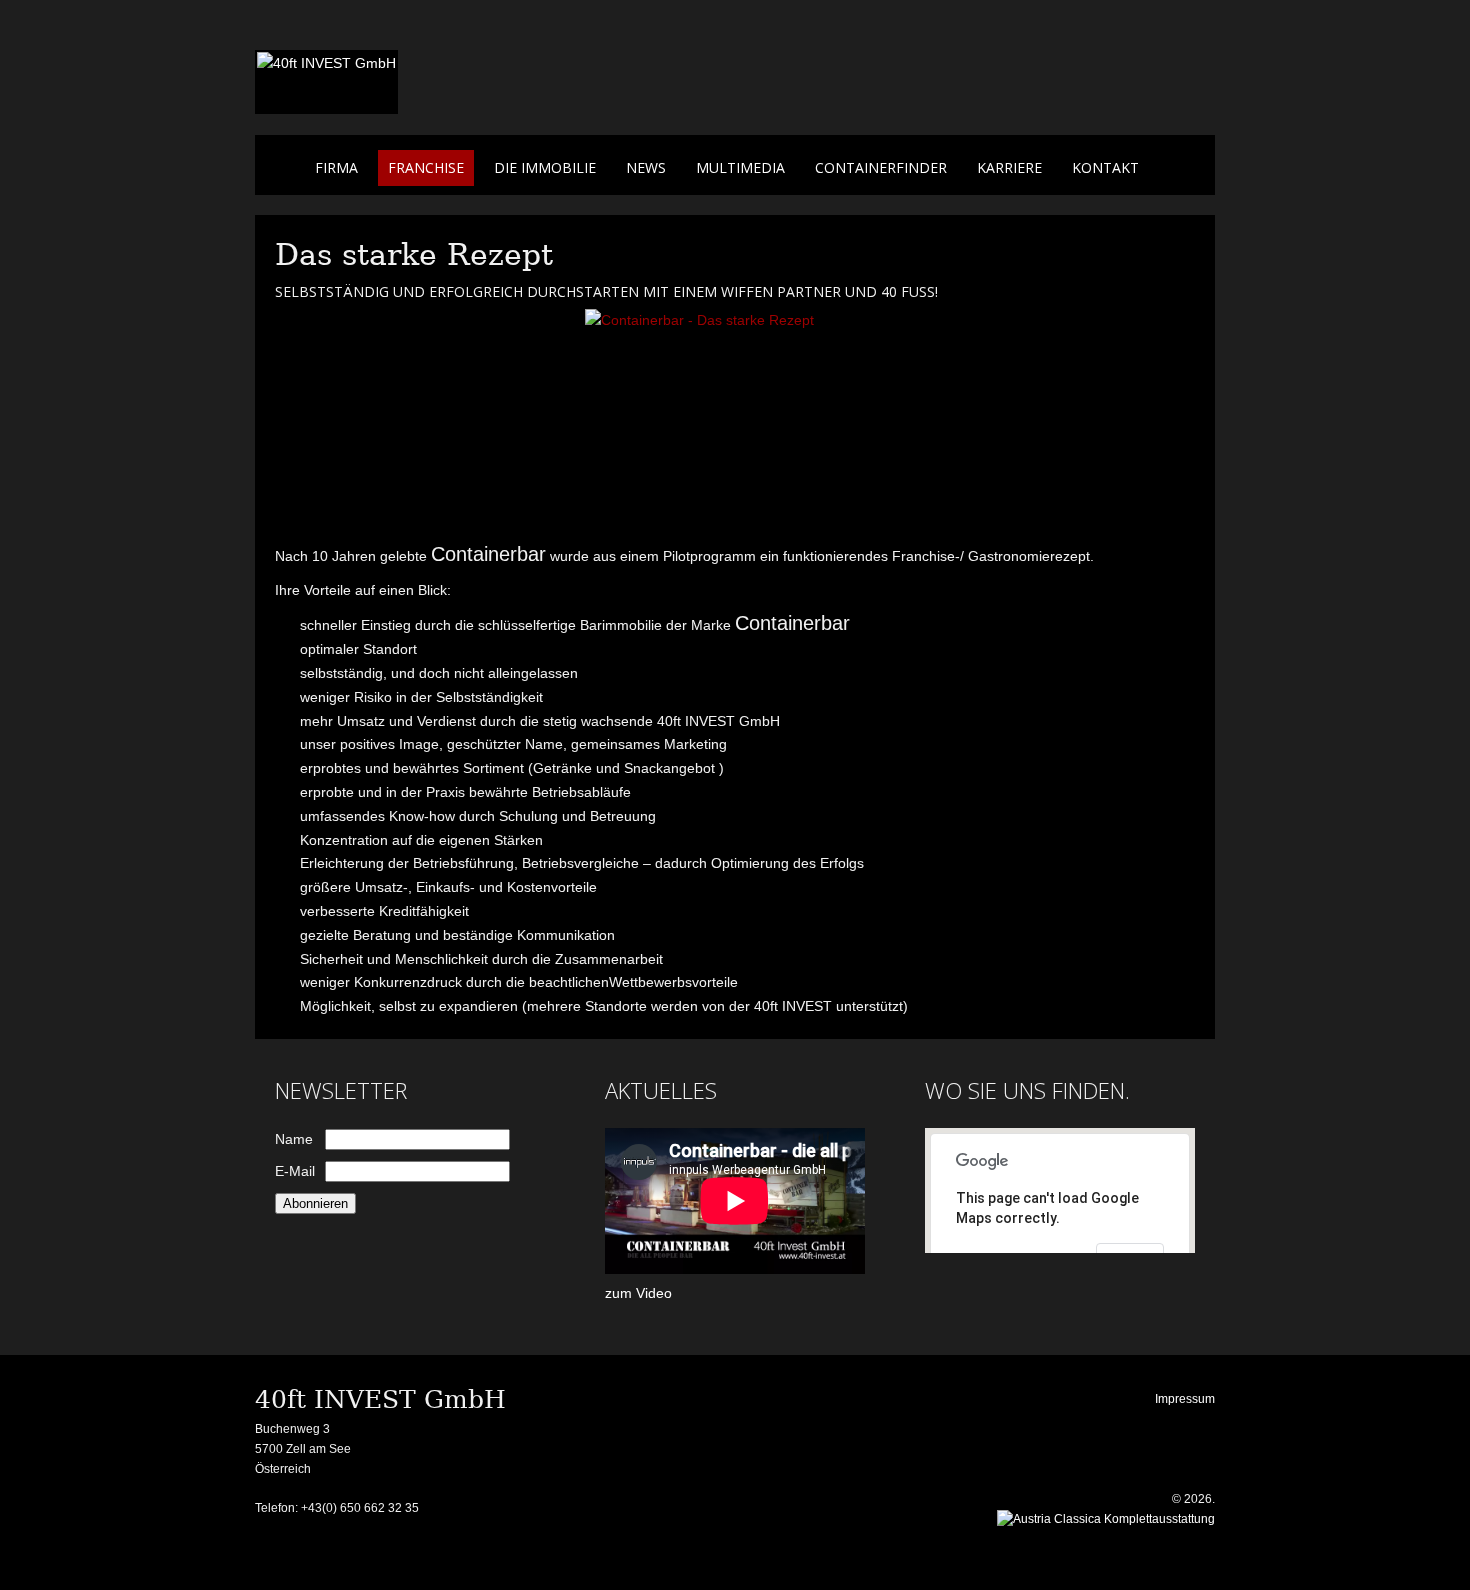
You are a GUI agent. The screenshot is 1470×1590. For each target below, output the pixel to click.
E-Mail (295, 1171)
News (646, 167)
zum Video (638, 1293)
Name (294, 1139)
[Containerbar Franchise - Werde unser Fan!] (1166, 109)
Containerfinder (881, 167)
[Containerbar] (326, 63)
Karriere (1009, 167)
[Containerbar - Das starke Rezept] (735, 421)
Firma (336, 167)
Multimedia (740, 167)
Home (285, 168)
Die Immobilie (545, 167)
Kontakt (1105, 167)
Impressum (1185, 1399)
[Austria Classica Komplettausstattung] (1106, 1519)
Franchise (426, 167)
